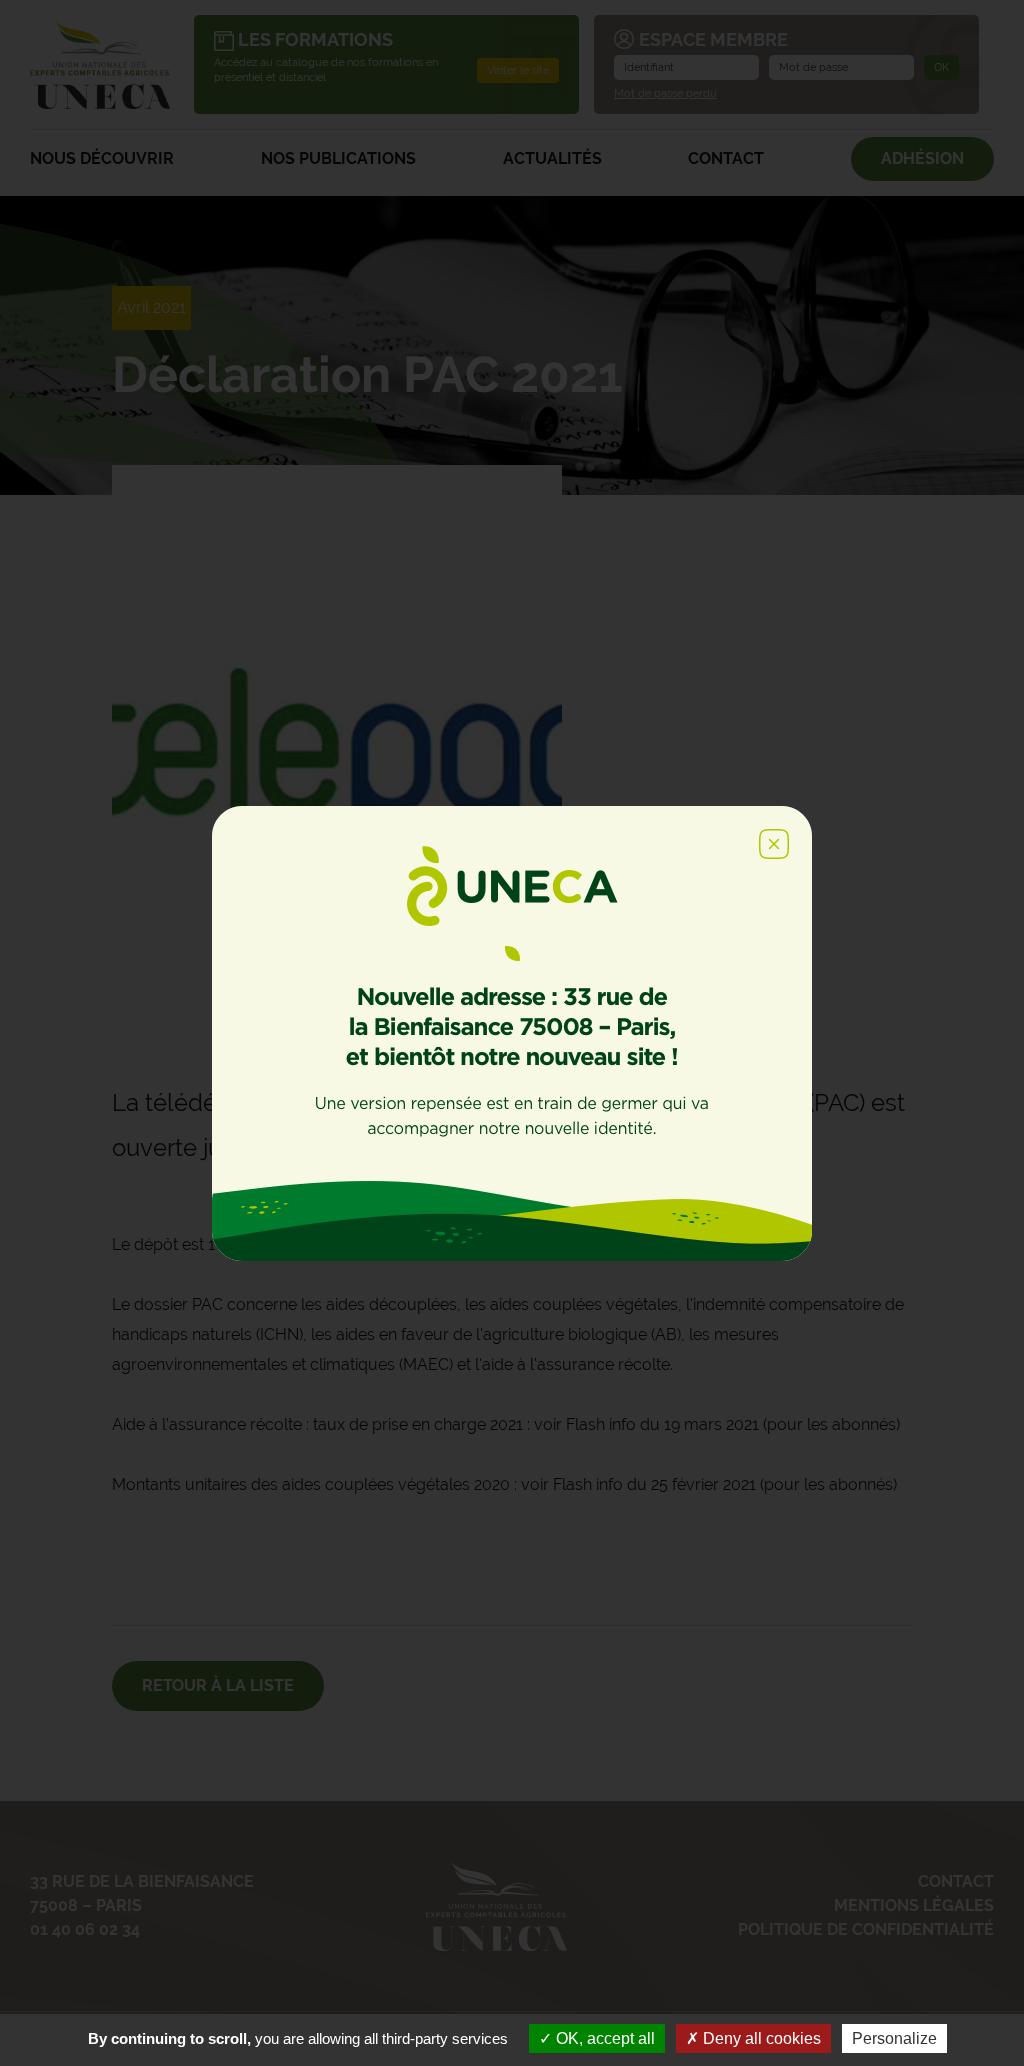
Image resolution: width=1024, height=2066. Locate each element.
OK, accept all (603, 2038)
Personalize (894, 2038)
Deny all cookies (760, 2038)
